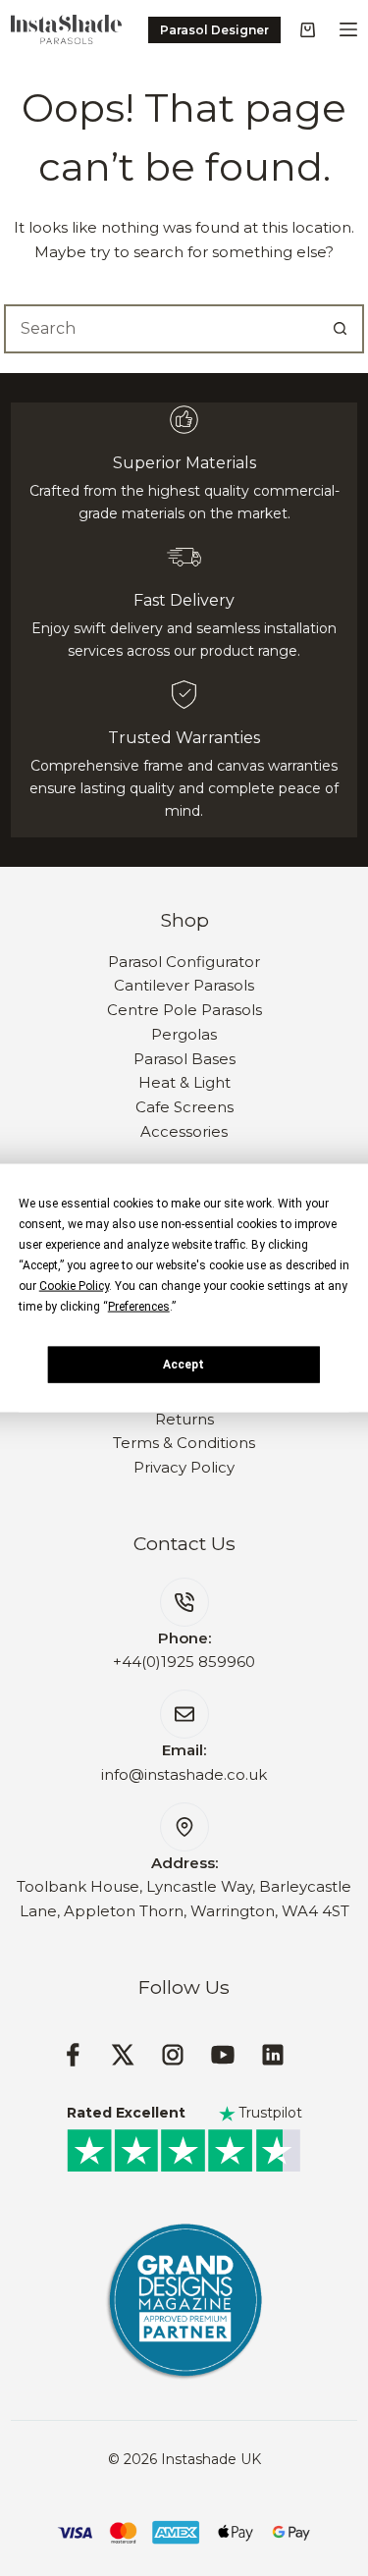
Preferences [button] (139, 1307)
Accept (184, 1364)
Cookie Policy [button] (74, 1286)
